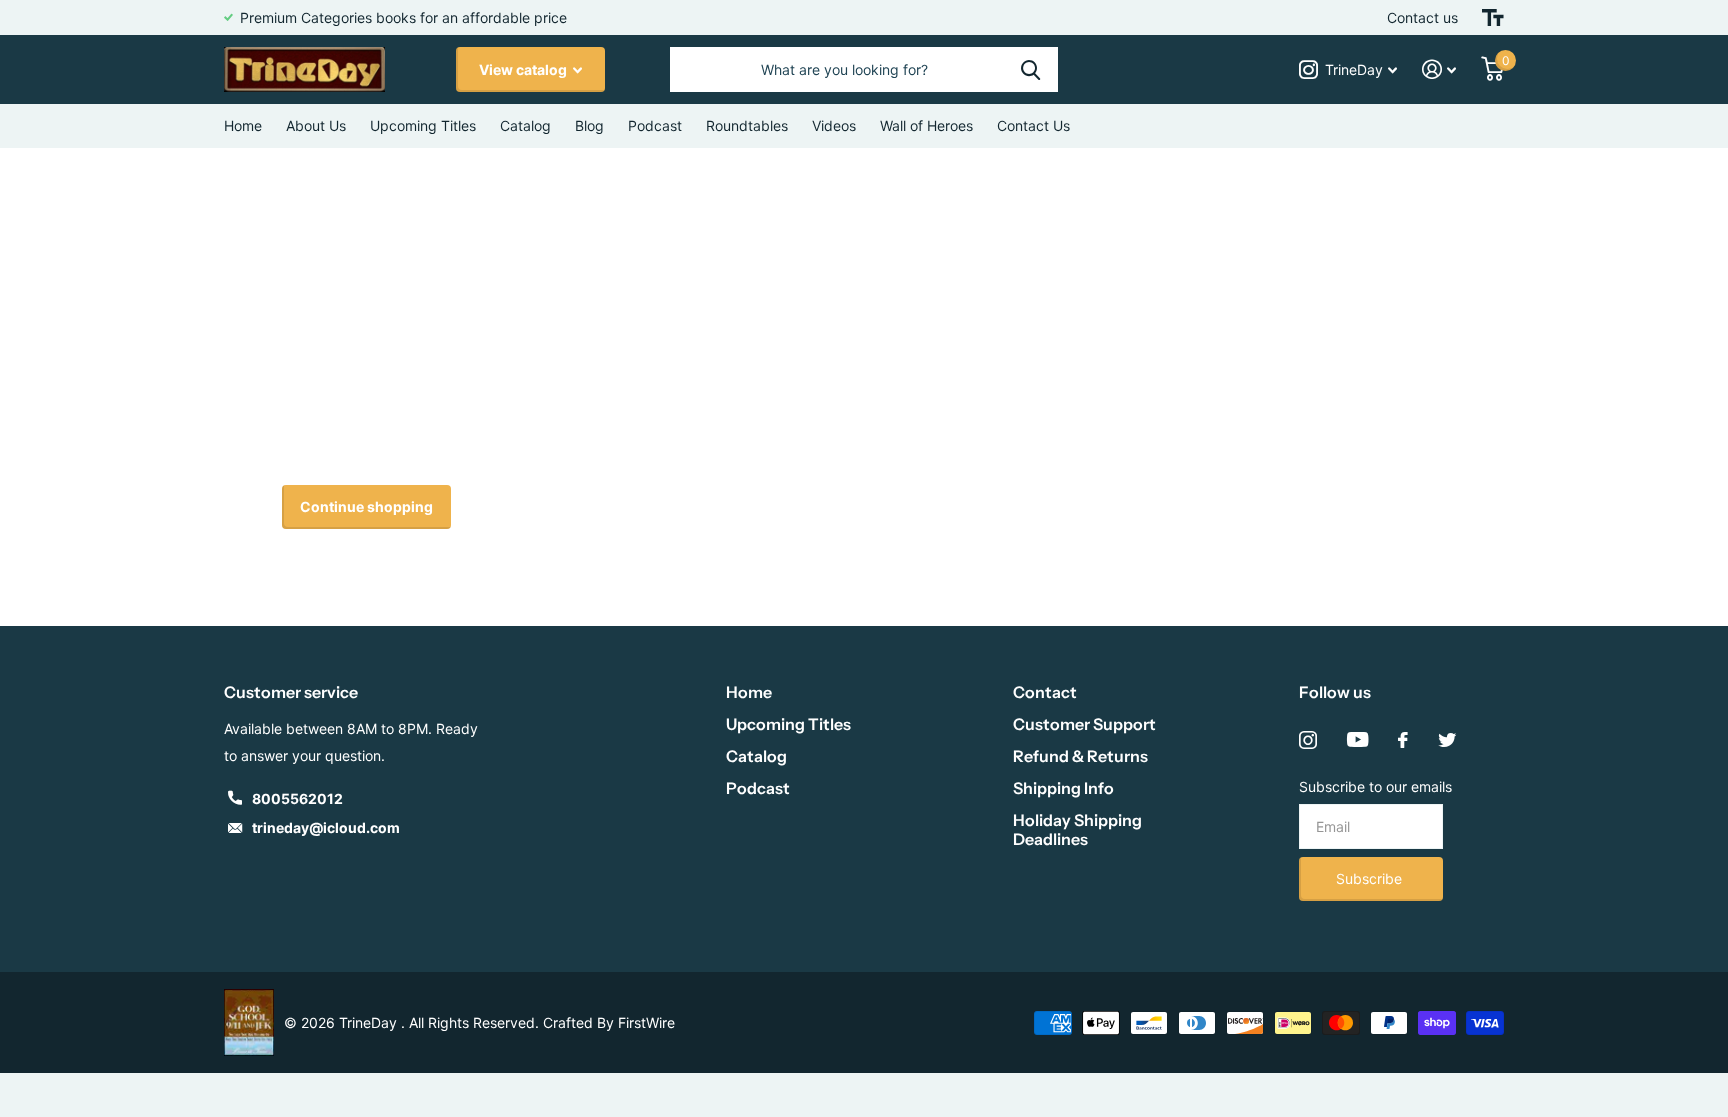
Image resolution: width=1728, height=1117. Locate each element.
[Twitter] (1447, 740)
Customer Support (1084, 724)
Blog (589, 125)
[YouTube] (1357, 740)
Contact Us (1033, 125)
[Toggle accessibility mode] (1493, 17)
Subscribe (1371, 878)
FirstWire (646, 1022)
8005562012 (297, 798)
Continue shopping (366, 506)
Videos (834, 125)
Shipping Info (1063, 788)
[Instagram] (1308, 740)
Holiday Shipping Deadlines (1077, 829)
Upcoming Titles (423, 125)
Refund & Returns (1080, 756)
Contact (1045, 692)
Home (243, 125)
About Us (316, 125)
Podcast (758, 788)
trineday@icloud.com (326, 827)
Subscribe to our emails (1375, 786)
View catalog (524, 69)
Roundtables (747, 125)
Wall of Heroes (926, 125)
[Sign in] (1439, 69)
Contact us (1422, 17)
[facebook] (1403, 740)
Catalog (525, 125)
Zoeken (1030, 69)
